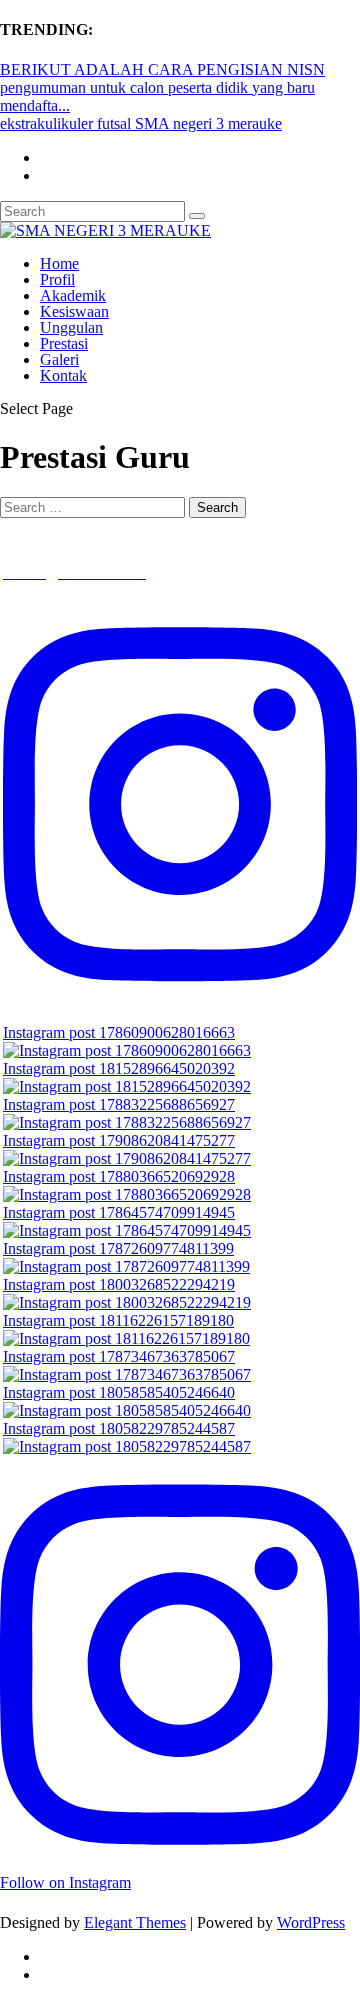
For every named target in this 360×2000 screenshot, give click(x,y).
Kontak (63, 375)
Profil (57, 279)
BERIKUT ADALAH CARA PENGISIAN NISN (162, 69)
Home (59, 263)
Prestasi (64, 343)
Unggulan (71, 327)
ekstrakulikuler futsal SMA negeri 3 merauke (141, 123)
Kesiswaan (74, 311)
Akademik (73, 295)
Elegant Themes (135, 1922)
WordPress (311, 1922)
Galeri (59, 359)
